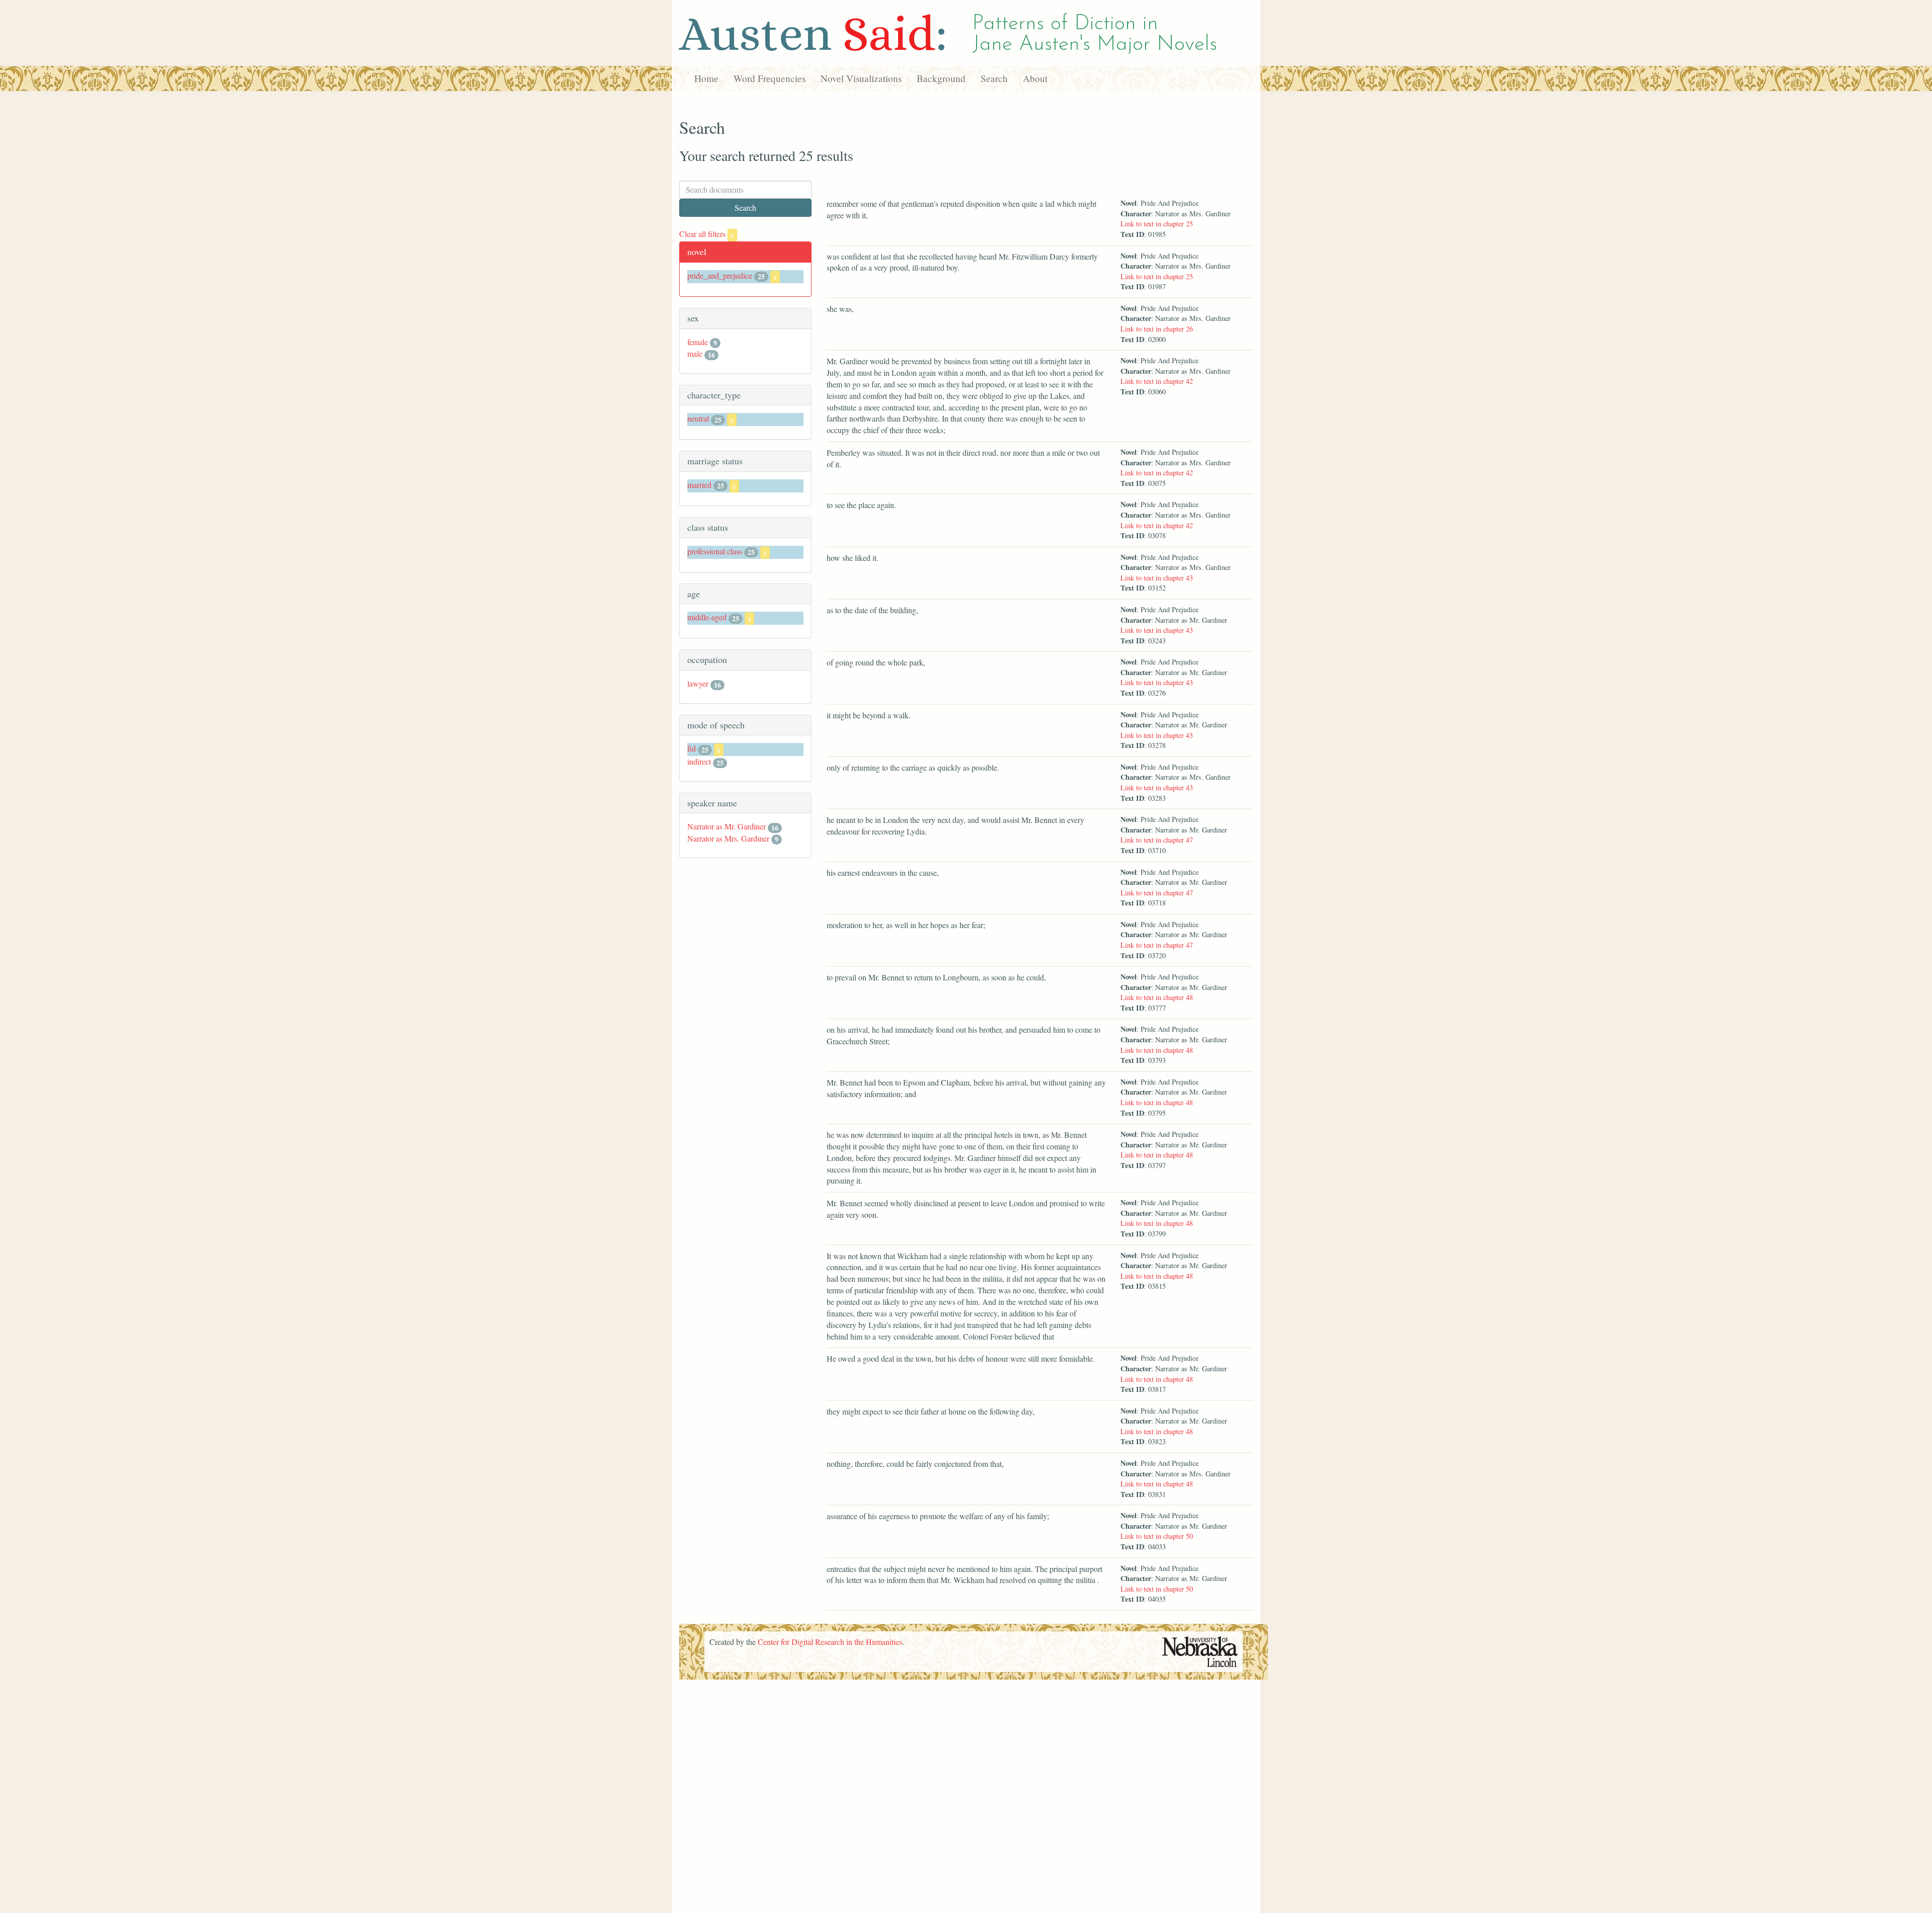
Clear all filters (707, 234)
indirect (699, 761)
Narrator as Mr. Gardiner (727, 826)
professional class (715, 551)
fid (692, 748)
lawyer (698, 683)
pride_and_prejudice (720, 275)
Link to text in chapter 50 (1157, 1536)
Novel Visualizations (861, 78)
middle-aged (707, 617)
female (698, 342)
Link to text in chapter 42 (1157, 381)
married (699, 485)
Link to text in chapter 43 (1157, 578)
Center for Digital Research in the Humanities (830, 1642)
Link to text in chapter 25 (1157, 224)
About (1035, 78)
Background (941, 78)
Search (994, 78)
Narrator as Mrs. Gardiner (728, 838)
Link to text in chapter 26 (1157, 329)
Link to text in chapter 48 (1157, 997)
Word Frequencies (770, 78)
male (695, 353)
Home (706, 78)
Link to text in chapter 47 (1157, 840)
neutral (698, 418)
